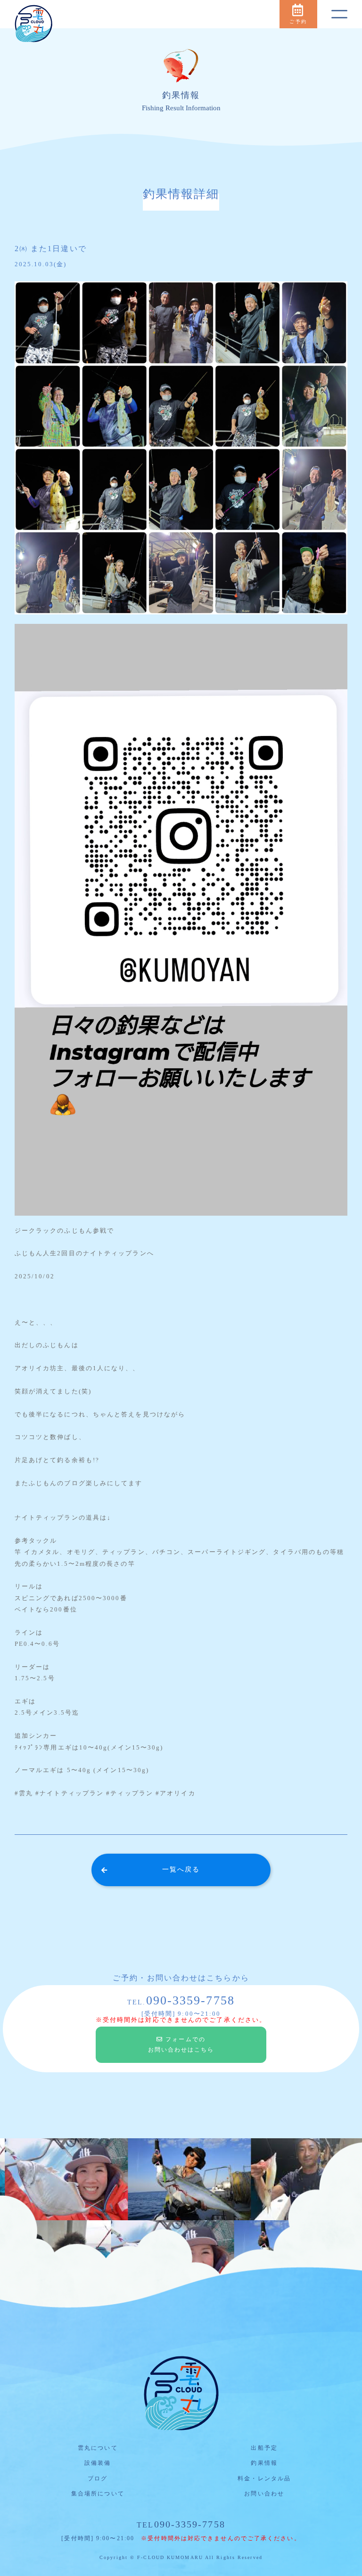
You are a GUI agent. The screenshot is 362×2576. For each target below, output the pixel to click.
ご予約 (298, 21)
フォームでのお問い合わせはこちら (181, 2045)
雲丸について (98, 2448)
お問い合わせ (264, 2494)
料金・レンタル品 (264, 2478)
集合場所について (98, 2494)
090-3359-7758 (181, 2524)
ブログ (98, 2478)
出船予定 (264, 2448)
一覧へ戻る (181, 1869)
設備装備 (98, 2463)
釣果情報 (264, 2463)
